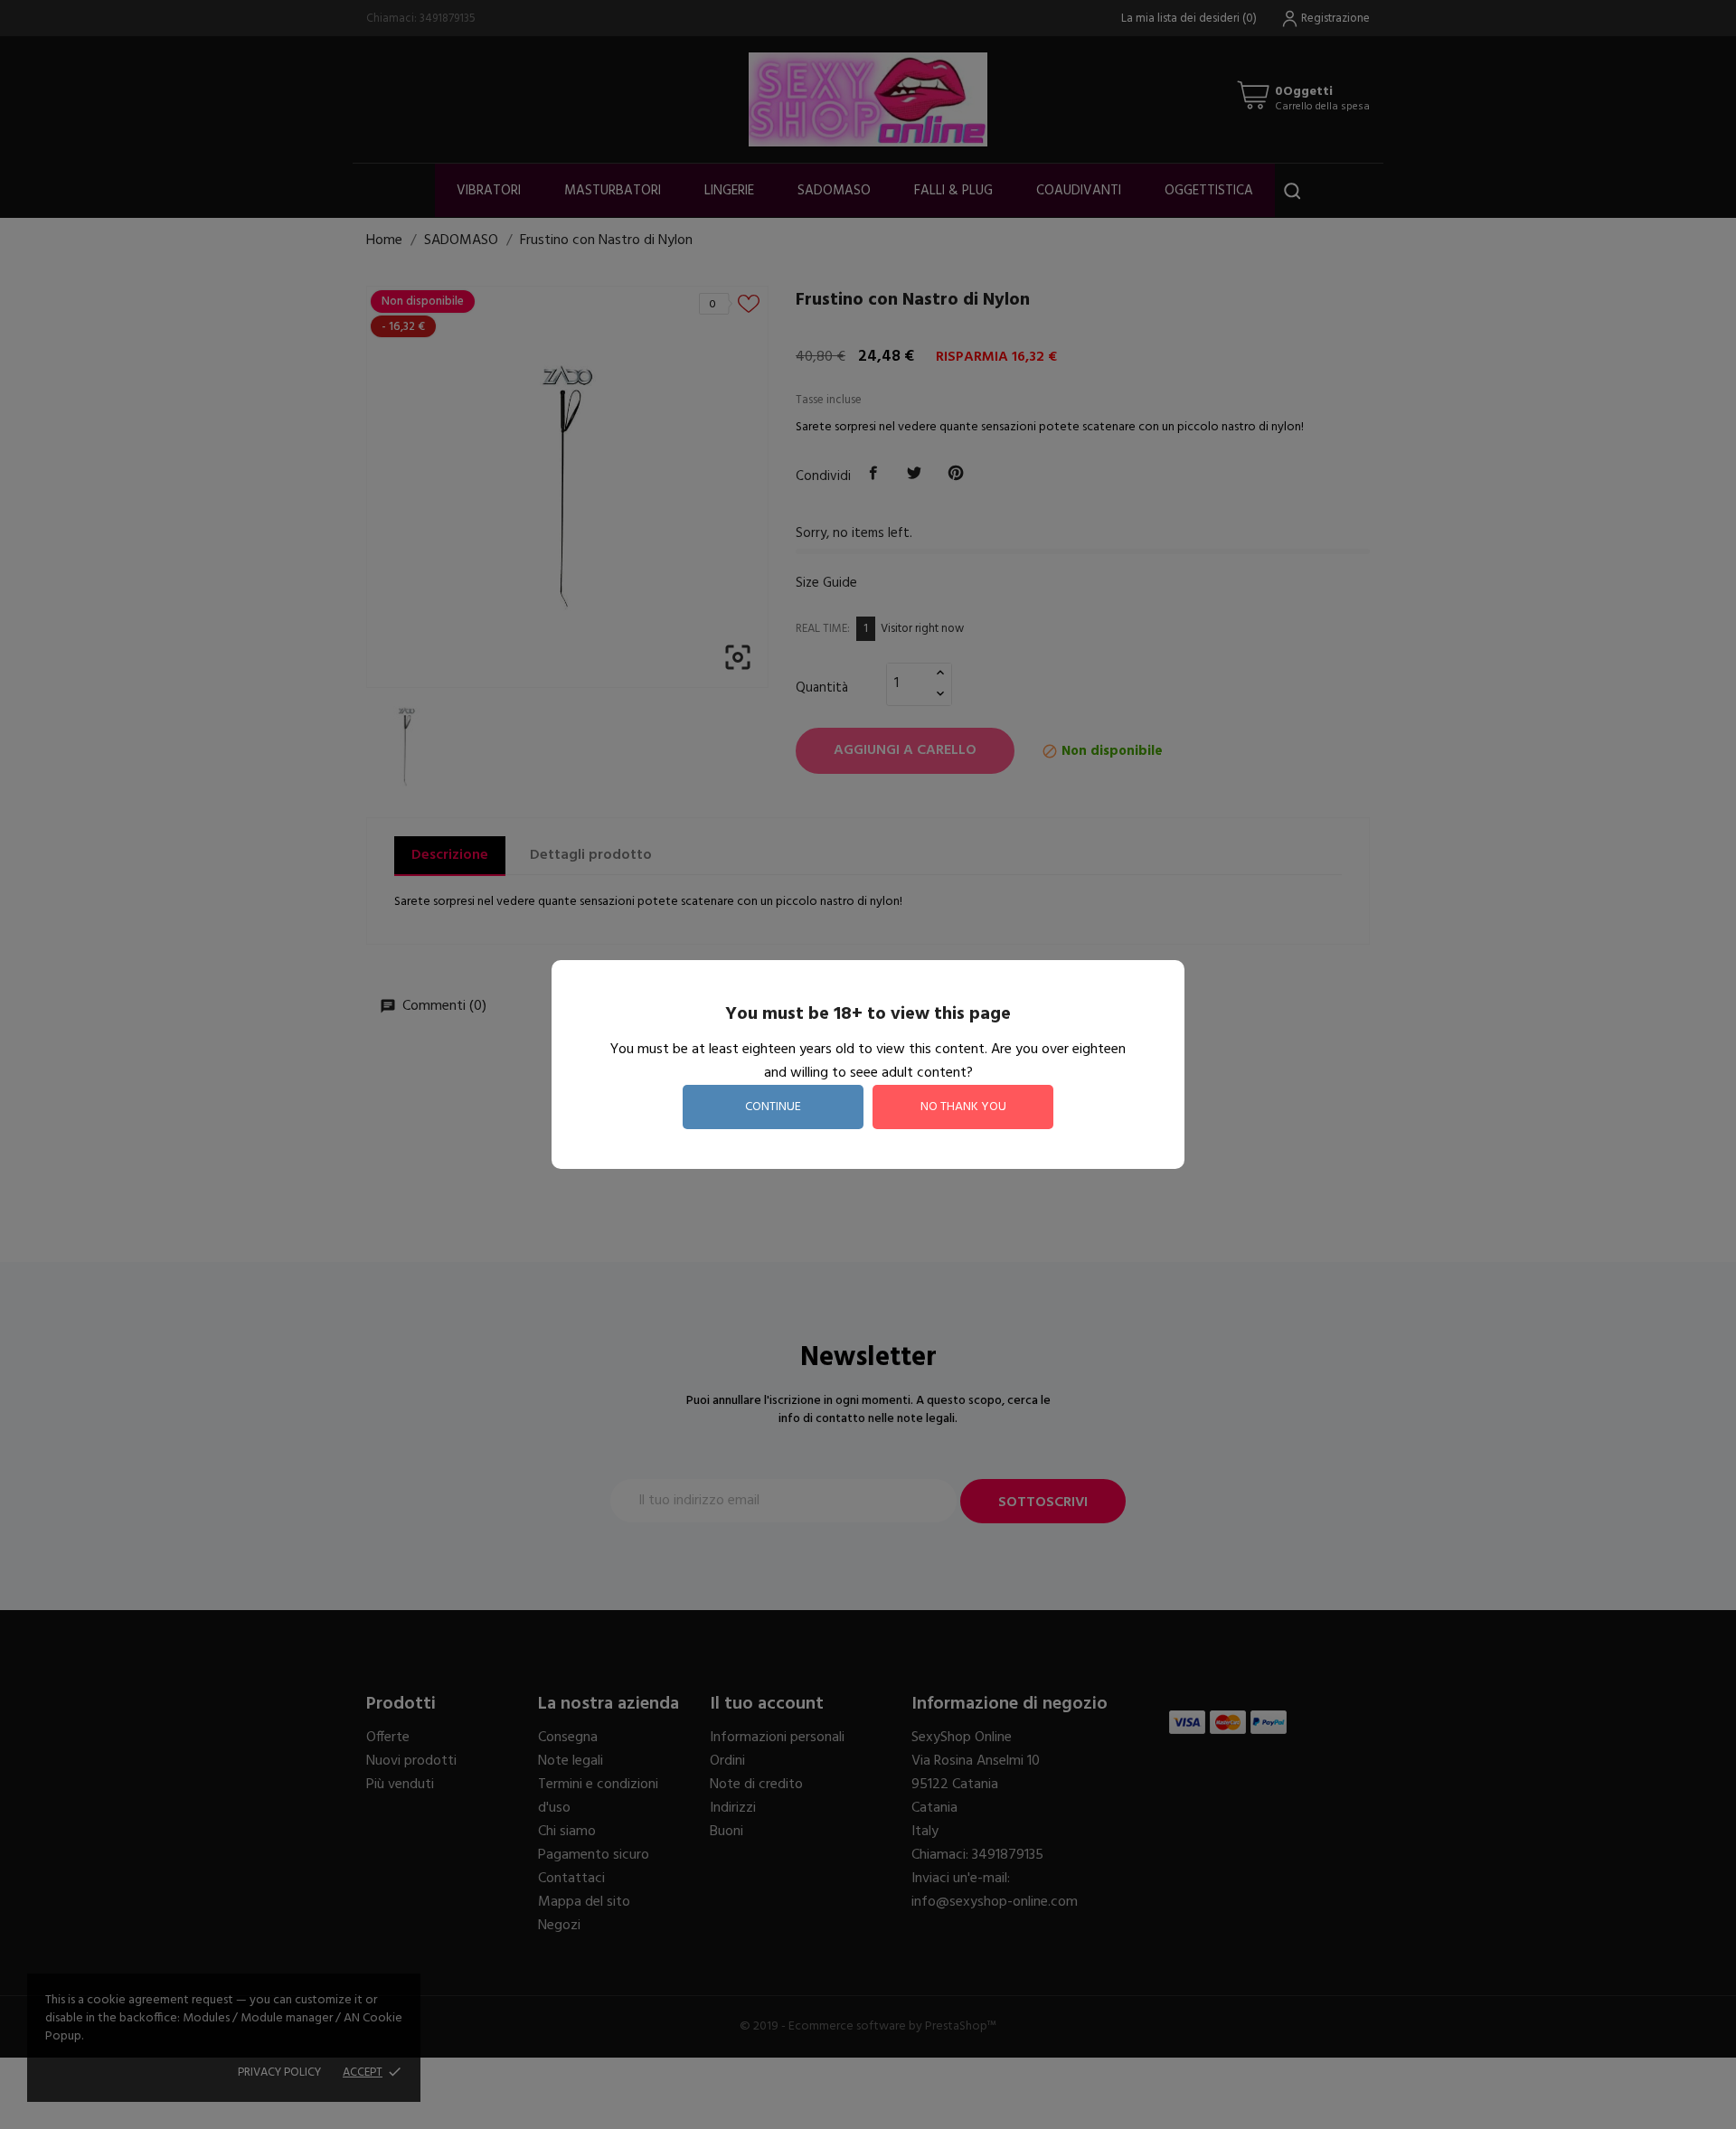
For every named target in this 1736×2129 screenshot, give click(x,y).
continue (773, 1107)
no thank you (963, 1107)
